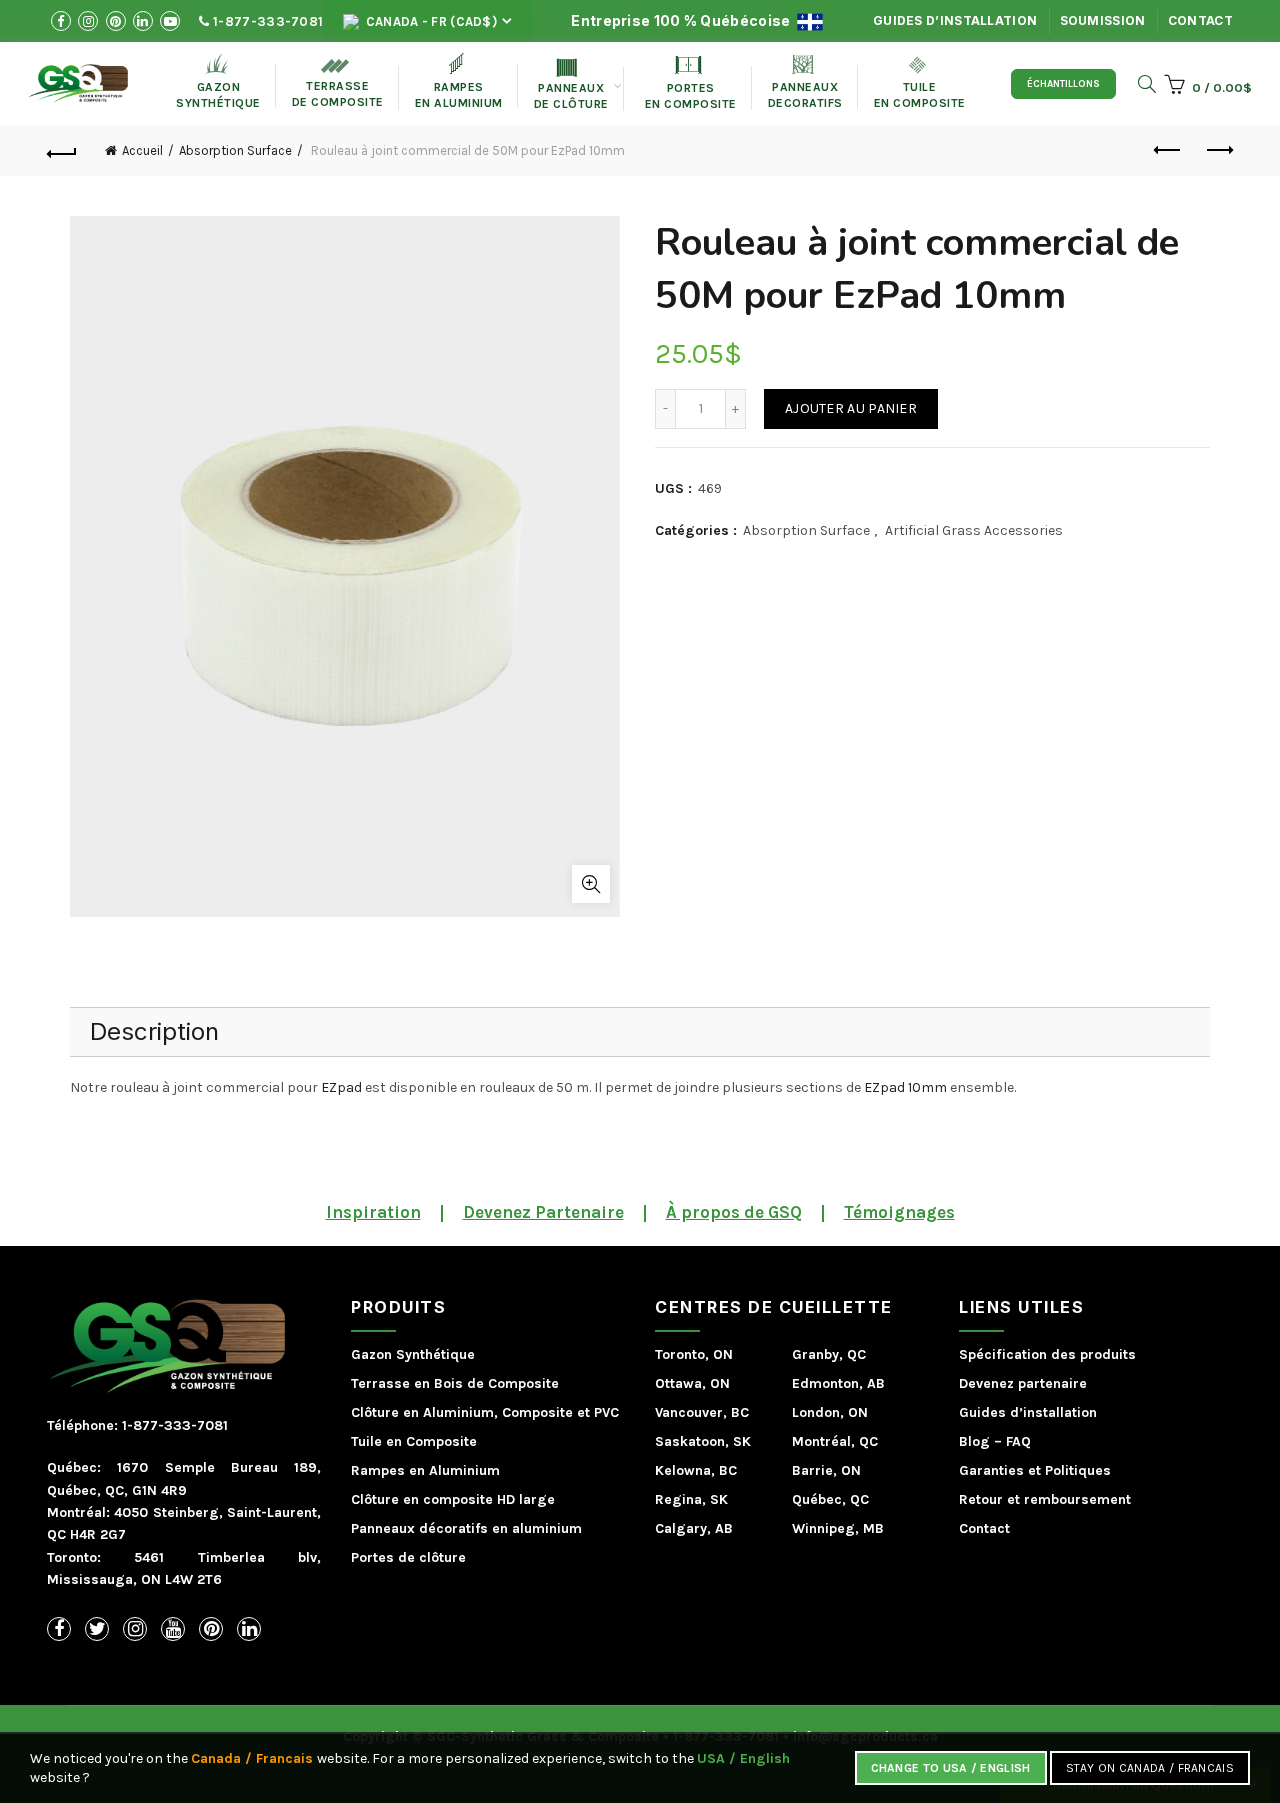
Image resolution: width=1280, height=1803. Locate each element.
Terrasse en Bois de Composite (455, 1383)
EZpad (341, 1087)
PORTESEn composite (691, 83)
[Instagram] (135, 1629)
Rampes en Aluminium (459, 81)
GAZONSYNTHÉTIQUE (218, 81)
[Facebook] (59, 1629)
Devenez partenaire (1023, 1383)
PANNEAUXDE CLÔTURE (571, 85)
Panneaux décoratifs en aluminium (466, 1528)
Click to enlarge (591, 884)
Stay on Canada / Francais (1150, 1768)
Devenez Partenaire (543, 1212)
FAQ (1018, 1441)
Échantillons (1063, 84)
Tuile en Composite (414, 1441)
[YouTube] (173, 1629)
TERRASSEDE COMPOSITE (338, 84)
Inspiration (373, 1212)
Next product (1218, 151)
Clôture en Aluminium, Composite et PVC (485, 1412)
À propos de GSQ (734, 1212)
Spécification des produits (1047, 1354)
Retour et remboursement (1045, 1499)
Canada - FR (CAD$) (429, 21)
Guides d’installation (955, 20)
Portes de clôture (408, 1557)
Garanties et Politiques (1035, 1470)
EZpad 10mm (905, 1087)
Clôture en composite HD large (453, 1499)
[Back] (62, 151)
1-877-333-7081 (267, 21)
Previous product (1168, 151)
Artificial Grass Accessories (974, 530)
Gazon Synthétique (413, 1354)
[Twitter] (97, 1629)
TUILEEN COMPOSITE (920, 83)
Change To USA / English (951, 1768)
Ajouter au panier (851, 408)
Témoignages (899, 1212)
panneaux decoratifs (805, 82)
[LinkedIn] (249, 1629)
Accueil (142, 150)
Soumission (1103, 20)
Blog (974, 1441)
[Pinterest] (211, 1629)
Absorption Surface (235, 150)
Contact (1200, 20)
